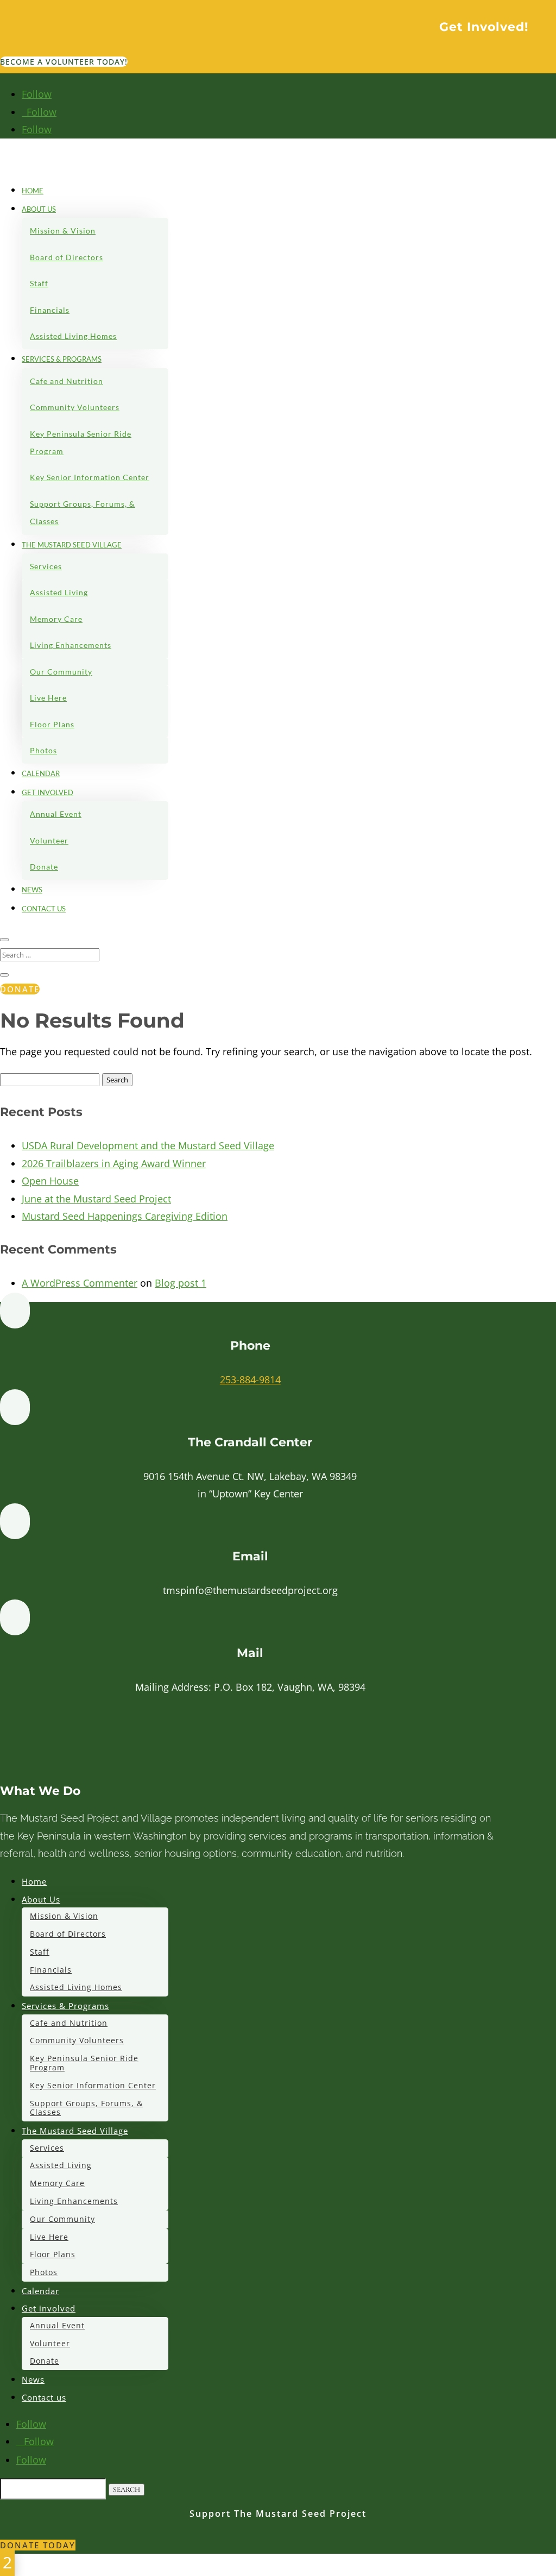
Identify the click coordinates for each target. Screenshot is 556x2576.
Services (46, 566)
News (32, 890)
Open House (50, 1181)
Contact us (44, 909)
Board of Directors (67, 257)
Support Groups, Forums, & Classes (83, 512)
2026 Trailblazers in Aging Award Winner (114, 1163)
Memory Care (56, 619)
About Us (39, 209)
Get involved (48, 792)
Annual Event (56, 814)
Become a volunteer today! (64, 62)
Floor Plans (52, 724)
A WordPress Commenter (80, 1283)
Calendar (41, 773)
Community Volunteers (75, 407)
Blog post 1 (181, 1283)
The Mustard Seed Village (72, 545)
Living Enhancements (71, 645)
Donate (44, 867)
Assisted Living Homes (73, 336)
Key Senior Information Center (90, 477)
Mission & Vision (63, 231)
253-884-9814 (250, 1380)
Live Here (48, 698)
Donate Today (38, 2545)
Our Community (61, 672)
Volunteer (49, 840)
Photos (43, 750)
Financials (50, 310)
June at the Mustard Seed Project (96, 1199)
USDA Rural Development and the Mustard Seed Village (148, 1145)
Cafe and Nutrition (67, 381)
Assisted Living (59, 592)
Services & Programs (62, 359)
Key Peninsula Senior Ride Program (81, 442)
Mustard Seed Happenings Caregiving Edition (125, 1216)
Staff (39, 283)
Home (33, 191)
